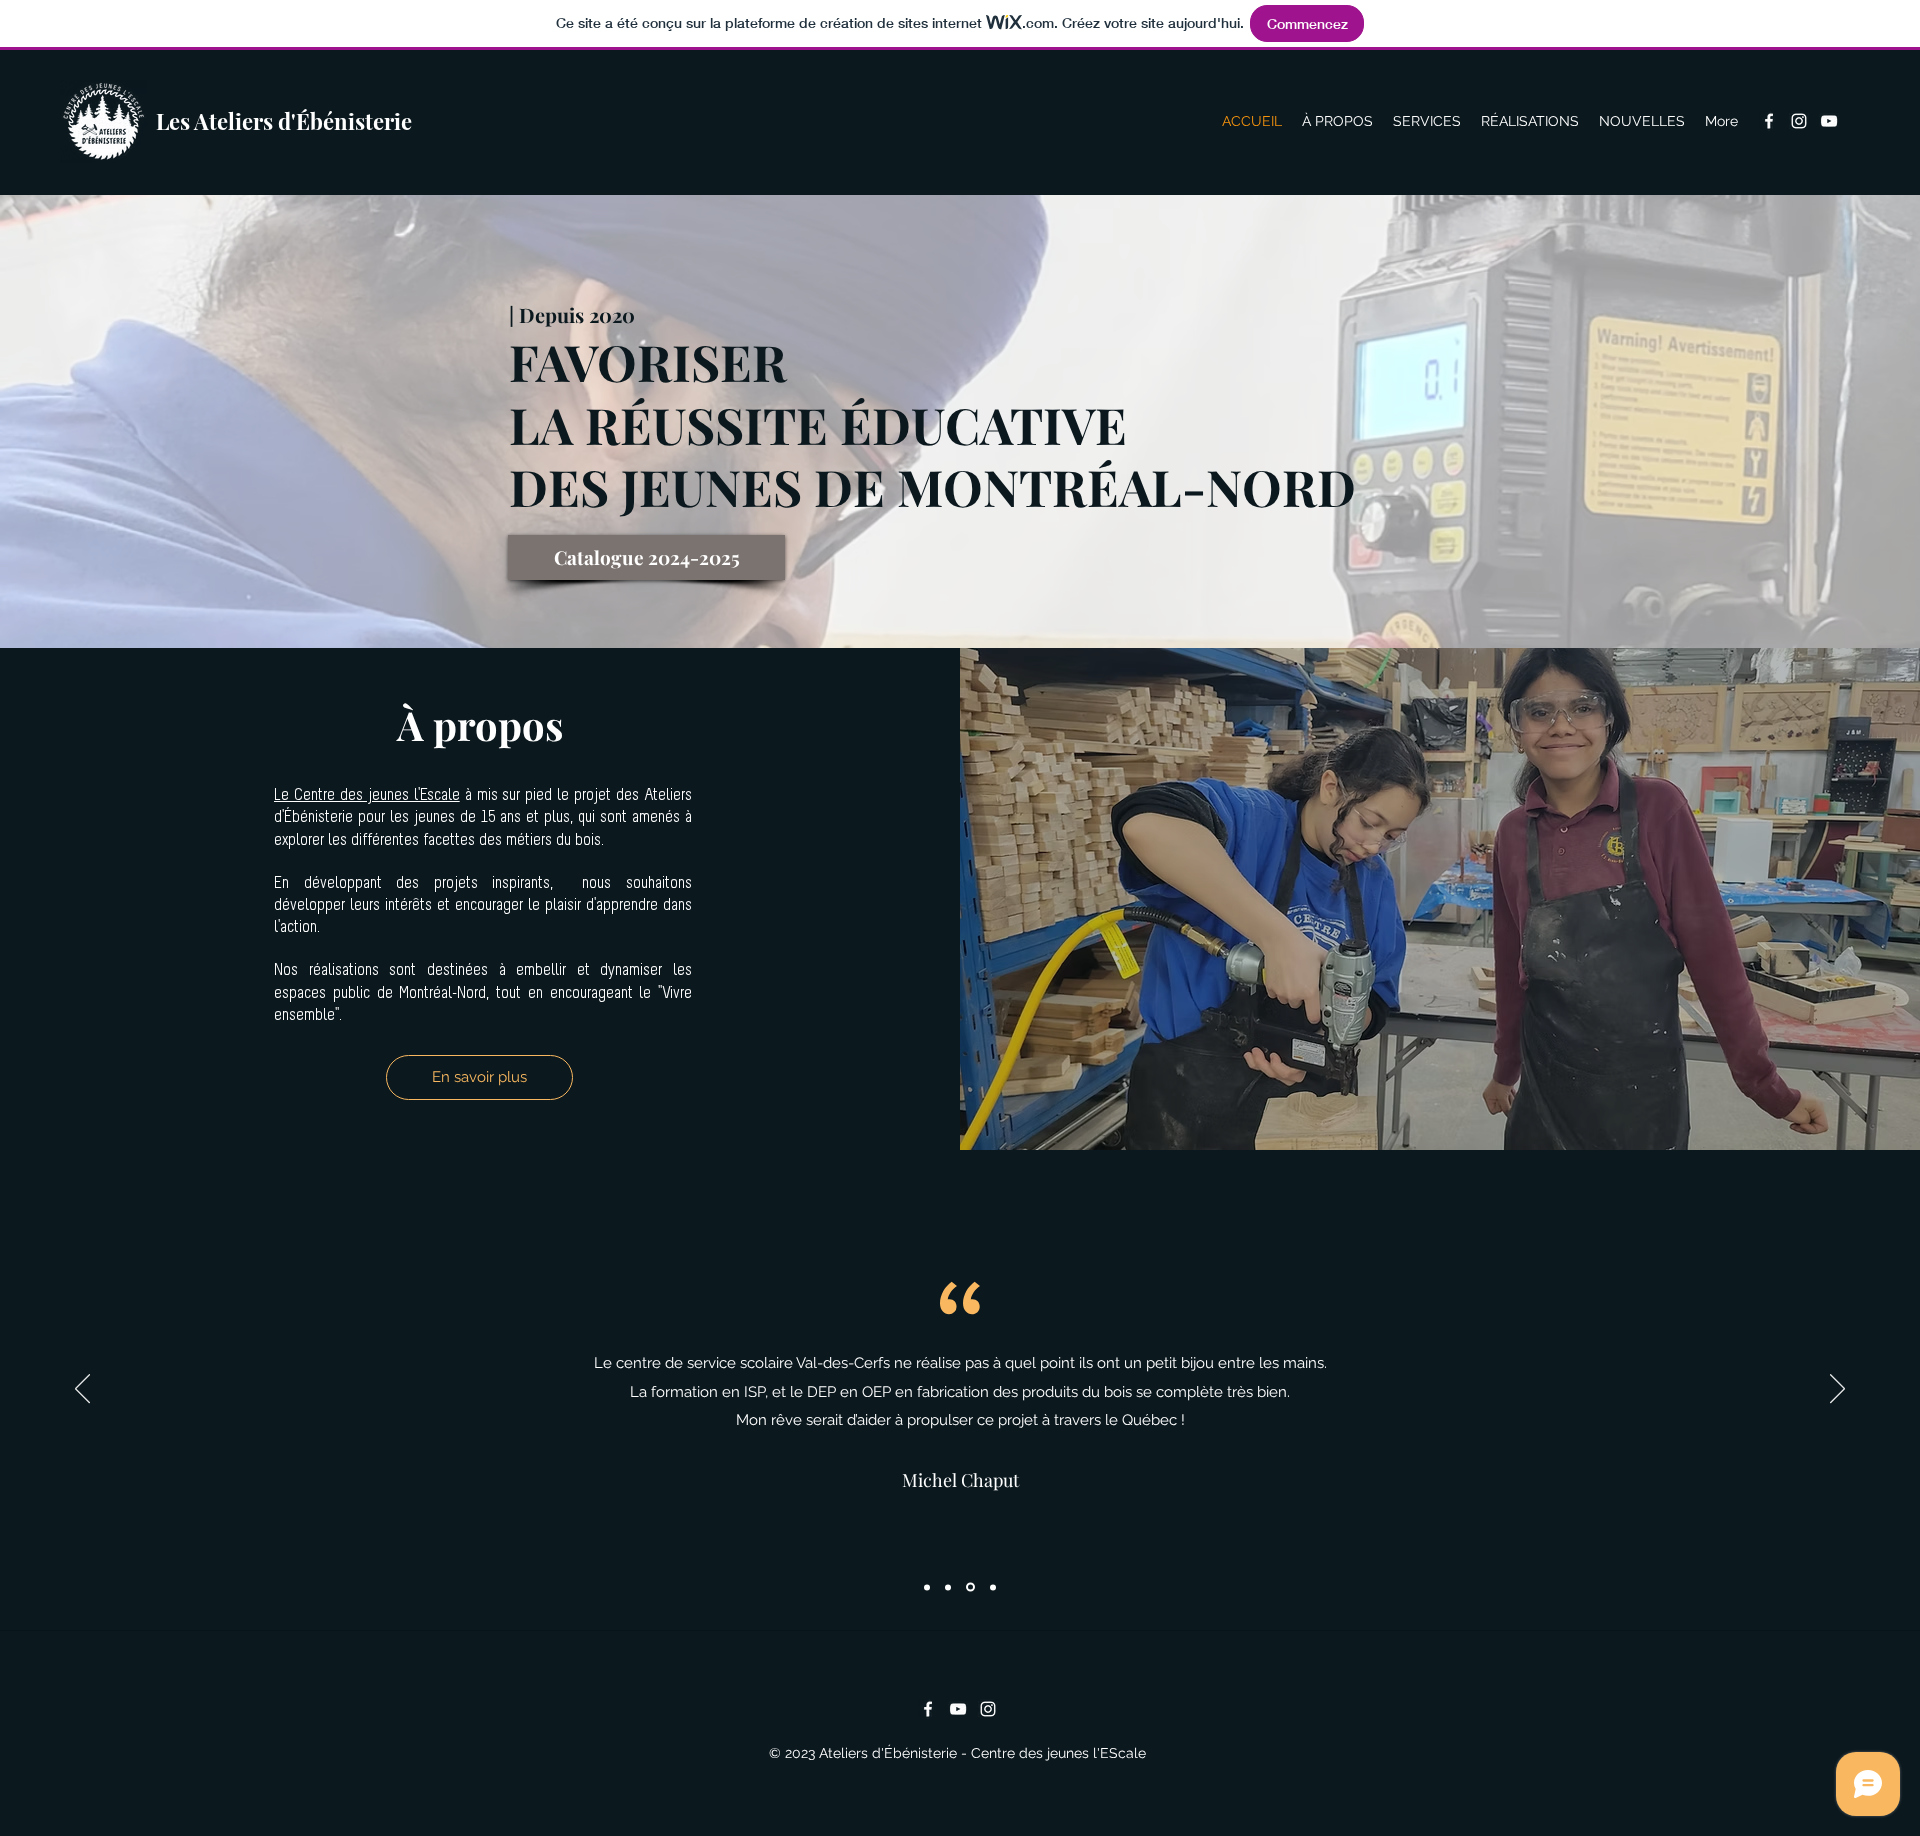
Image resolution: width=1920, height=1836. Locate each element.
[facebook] (1769, 121)
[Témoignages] (993, 1587)
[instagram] (1799, 121)
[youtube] (1829, 121)
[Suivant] (1837, 1390)
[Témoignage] (927, 1587)
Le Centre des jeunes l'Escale (367, 795)
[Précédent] (82, 1390)
